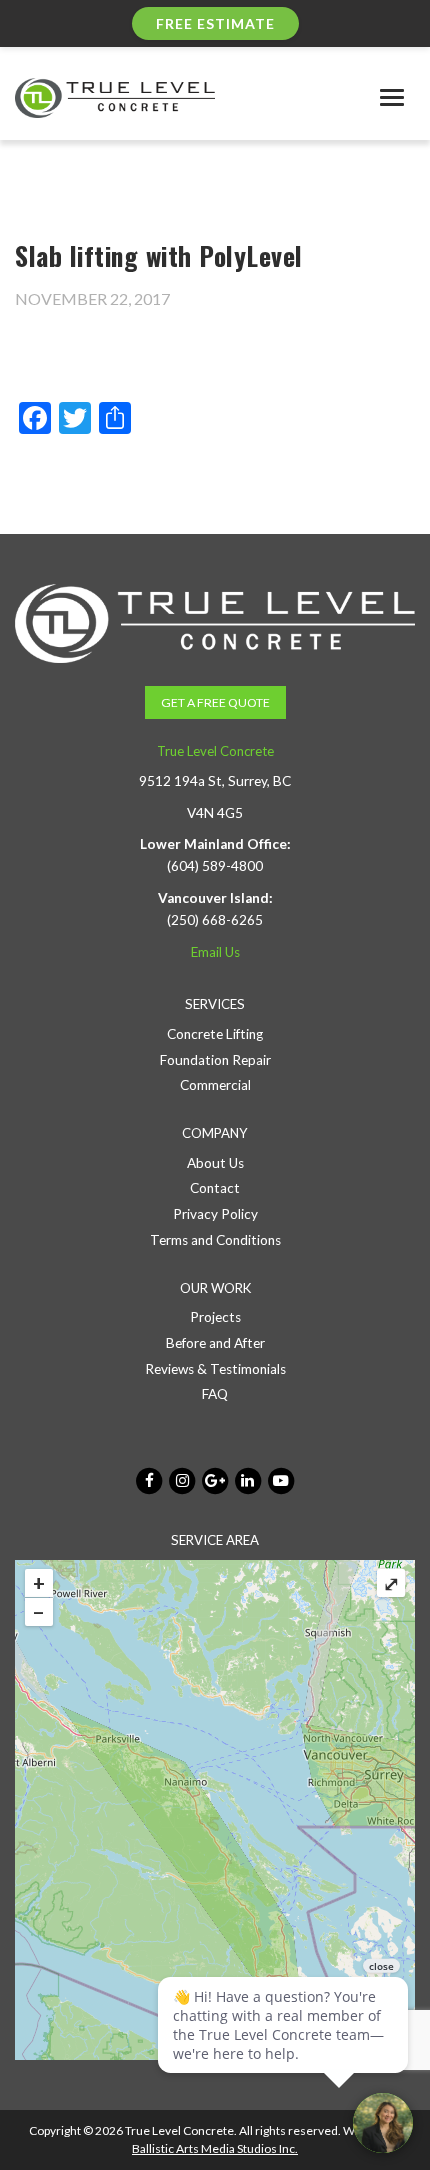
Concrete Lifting (215, 1034)
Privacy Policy (215, 1214)
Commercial (215, 1085)
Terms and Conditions (215, 1240)
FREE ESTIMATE (215, 23)
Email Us (215, 952)
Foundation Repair (215, 1060)
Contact (215, 1188)
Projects (215, 1317)
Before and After (215, 1343)
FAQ (215, 1394)
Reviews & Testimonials (215, 1369)
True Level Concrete (215, 751)
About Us (215, 1163)
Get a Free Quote (215, 702)
